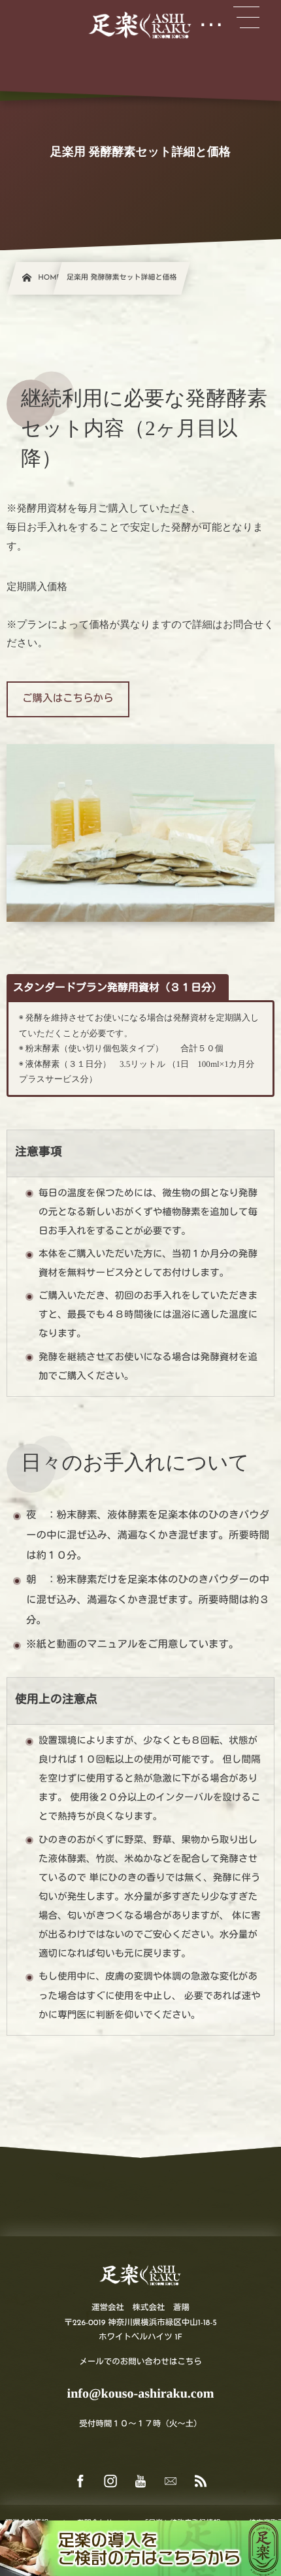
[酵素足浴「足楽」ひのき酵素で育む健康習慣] (140, 26)
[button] (68, 699)
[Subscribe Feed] (201, 2482)
